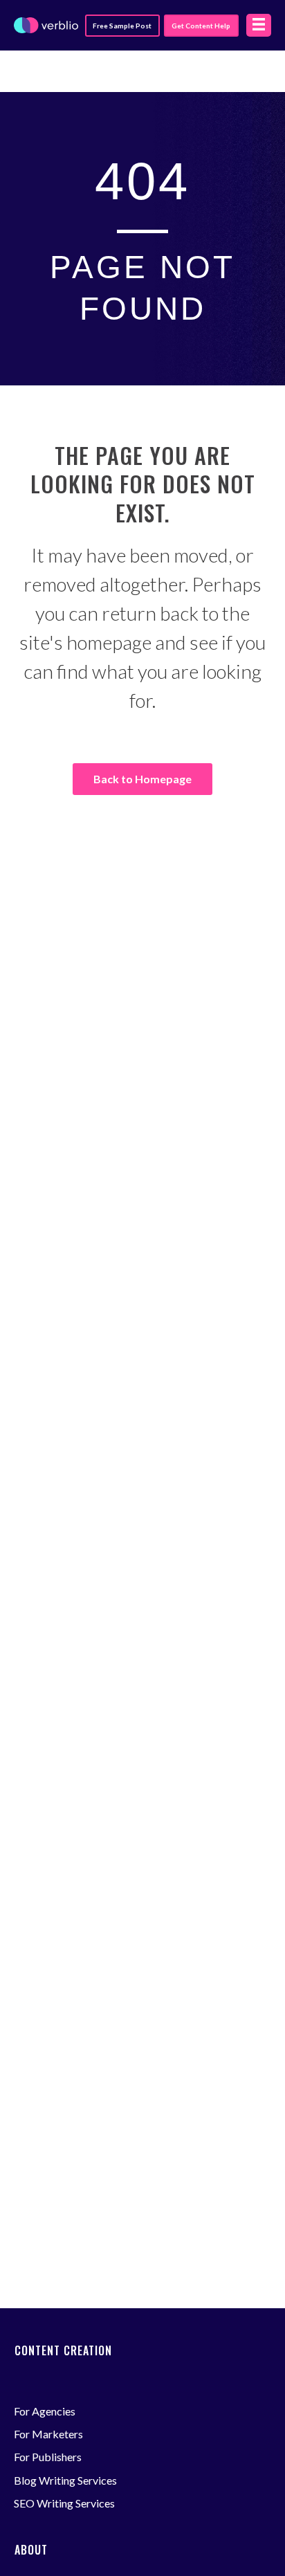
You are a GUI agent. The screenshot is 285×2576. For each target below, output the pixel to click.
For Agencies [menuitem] (45, 2411)
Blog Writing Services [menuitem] (65, 2480)
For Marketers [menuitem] (48, 2434)
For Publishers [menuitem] (48, 2457)
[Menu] (259, 25)
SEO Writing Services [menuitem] (64, 2503)
